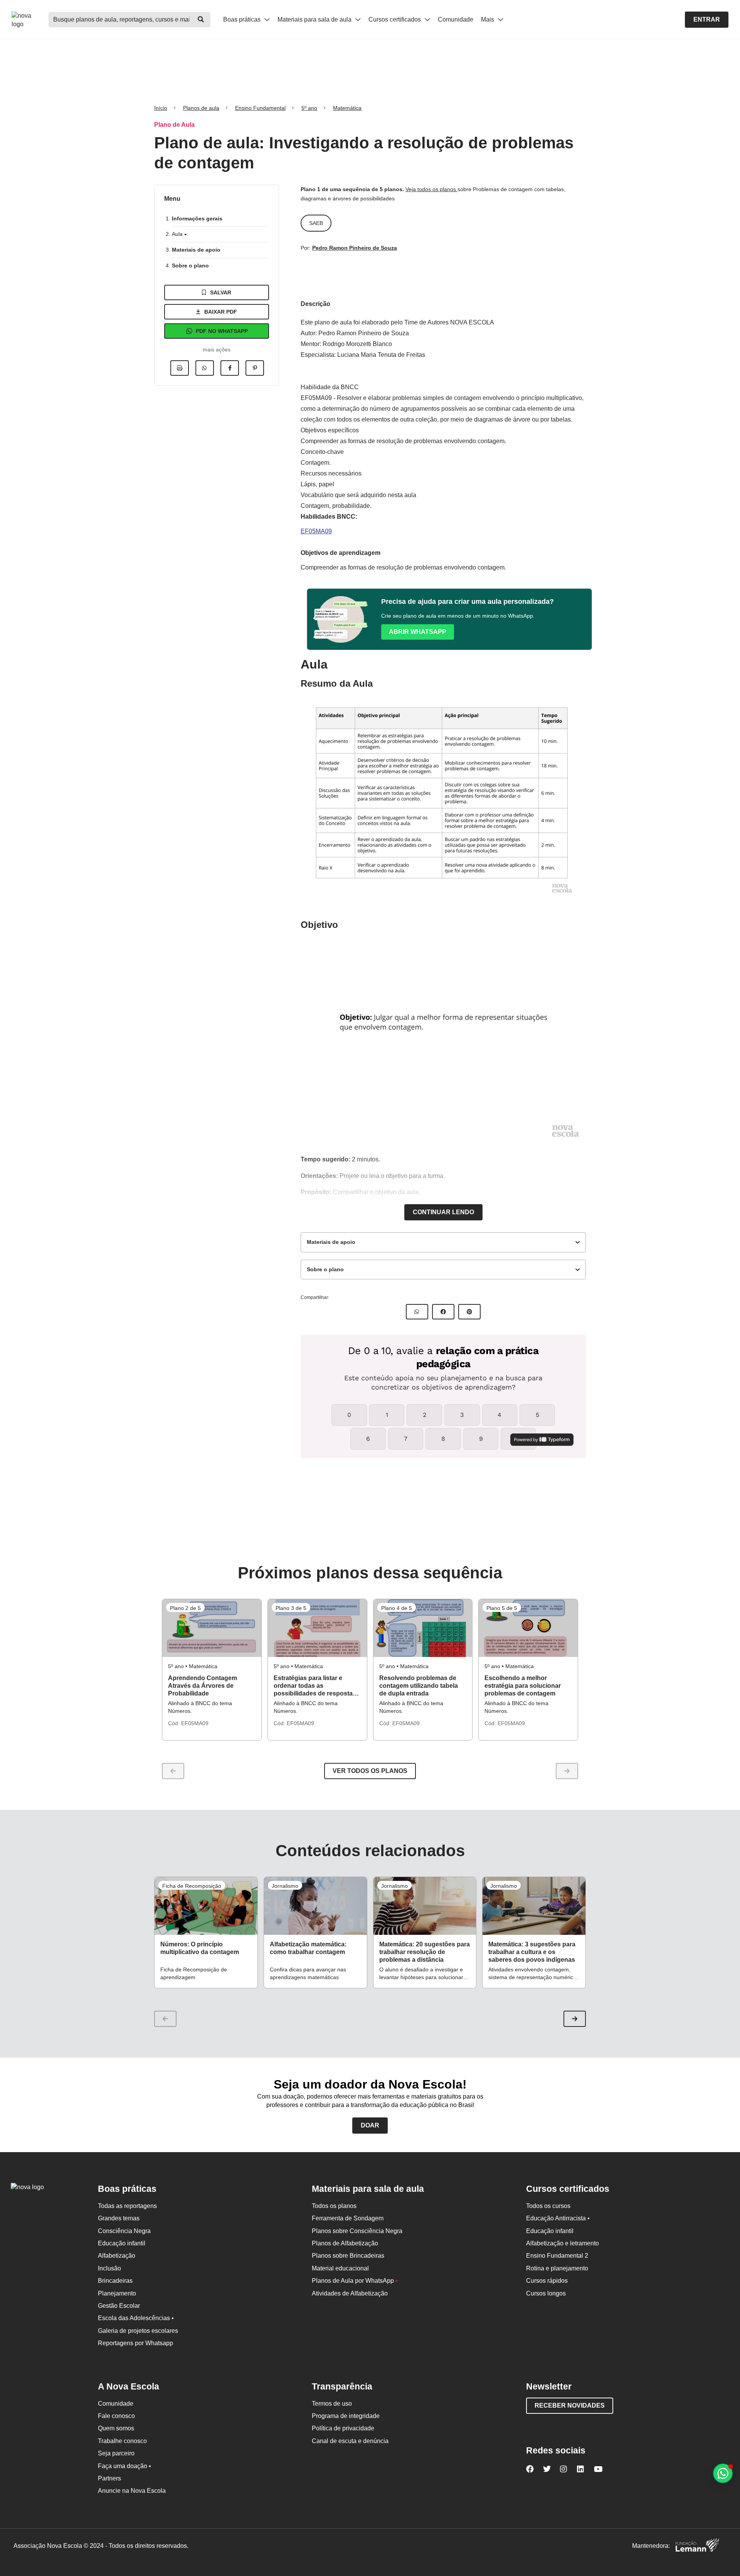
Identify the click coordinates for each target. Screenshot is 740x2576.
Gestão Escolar (119, 2306)
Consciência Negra (124, 2231)
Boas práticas (243, 19)
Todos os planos (334, 2206)
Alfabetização (117, 2256)
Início (161, 108)
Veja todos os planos (431, 189)
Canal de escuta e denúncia (350, 2441)
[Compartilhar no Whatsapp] (205, 368)
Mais (488, 19)
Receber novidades (570, 2405)
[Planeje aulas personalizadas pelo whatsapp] (723, 2473)
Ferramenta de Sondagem (348, 2218)
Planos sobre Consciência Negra (357, 2231)
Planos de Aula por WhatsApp (355, 2281)
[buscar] (201, 20)
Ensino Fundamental (260, 108)
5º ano (309, 108)
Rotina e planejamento (557, 2268)
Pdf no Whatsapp (222, 331)
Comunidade (456, 19)
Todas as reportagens (127, 2206)
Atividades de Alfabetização (350, 2293)
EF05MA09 (316, 531)
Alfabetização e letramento (563, 2243)
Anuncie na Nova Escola (132, 2491)
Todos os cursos (548, 2206)
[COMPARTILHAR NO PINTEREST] (469, 1312)
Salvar (221, 292)
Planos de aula (201, 108)
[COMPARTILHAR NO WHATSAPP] (417, 1312)
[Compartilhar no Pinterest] (255, 368)
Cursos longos (546, 2293)
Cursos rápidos (547, 2281)
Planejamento (117, 2293)
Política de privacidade (343, 2428)
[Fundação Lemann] (697, 2546)
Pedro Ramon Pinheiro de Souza (355, 248)
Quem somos (116, 2428)
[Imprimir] (180, 368)
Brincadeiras (115, 2281)
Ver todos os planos (370, 1771)
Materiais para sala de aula (315, 19)
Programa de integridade (346, 2416)
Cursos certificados (395, 19)
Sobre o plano (190, 265)
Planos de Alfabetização (345, 2243)
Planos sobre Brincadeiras (348, 2256)
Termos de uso (332, 2404)
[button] (575, 2019)
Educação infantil (122, 2243)
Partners (109, 2478)
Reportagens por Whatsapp (135, 2343)
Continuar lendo (443, 1212)
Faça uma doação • (124, 2466)
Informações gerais (197, 218)
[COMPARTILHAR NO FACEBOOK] (443, 1312)
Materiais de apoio (196, 250)
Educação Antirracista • (558, 2218)
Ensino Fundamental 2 (557, 2256)
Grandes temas (119, 2218)
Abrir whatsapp (418, 632)
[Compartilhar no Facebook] (230, 368)
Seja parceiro (116, 2453)
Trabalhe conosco (122, 2441)
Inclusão (109, 2268)
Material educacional (340, 2268)
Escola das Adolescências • (136, 2318)
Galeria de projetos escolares (138, 2331)
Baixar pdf (221, 312)
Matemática (347, 108)
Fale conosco (116, 2416)
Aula (178, 234)
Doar (370, 2125)
